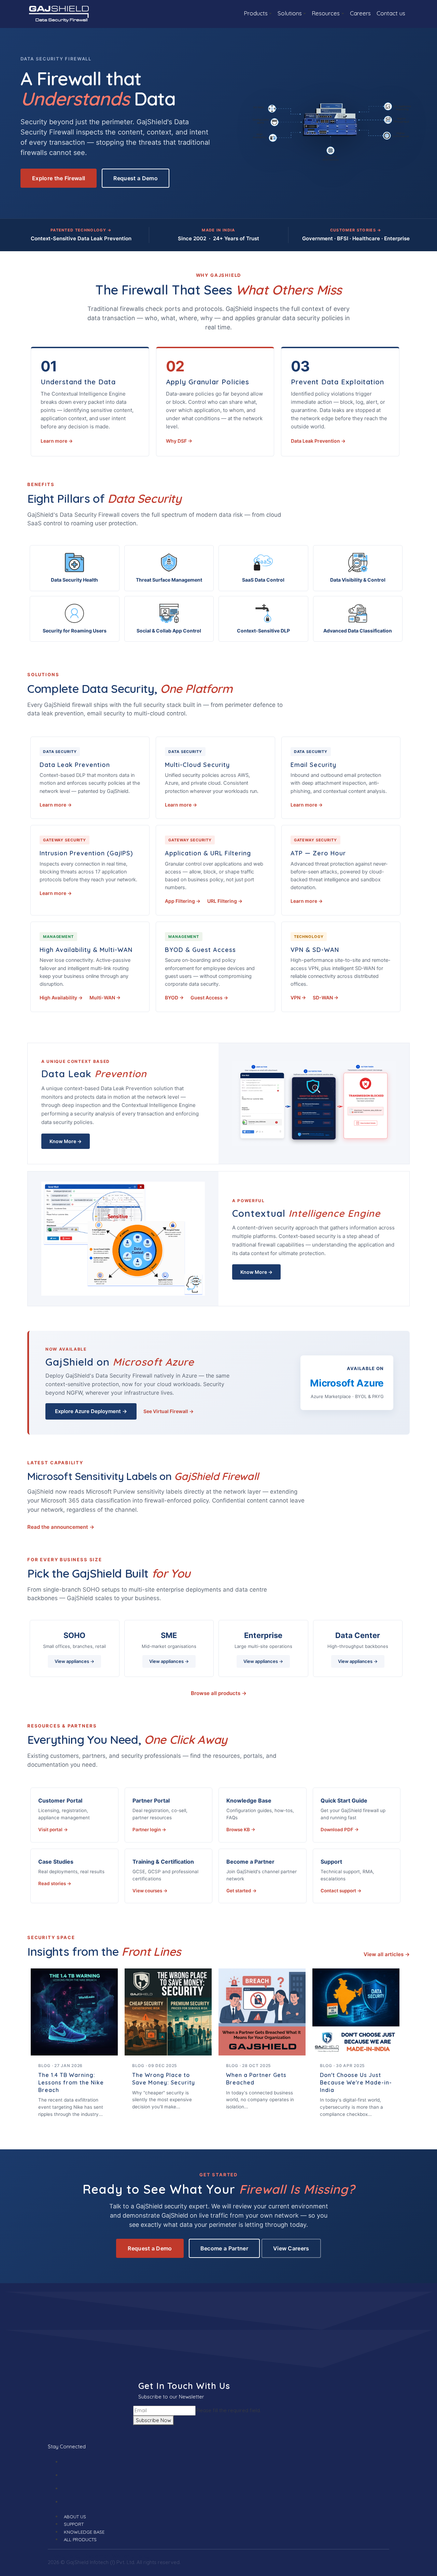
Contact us (391, 13)
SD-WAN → (326, 998)
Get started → (242, 1891)
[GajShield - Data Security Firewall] (59, 13)
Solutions (290, 13)
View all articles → (387, 1954)
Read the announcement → (61, 1527)
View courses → (150, 1891)
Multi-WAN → (105, 998)
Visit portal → (53, 1830)
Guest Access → (209, 998)
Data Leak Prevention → (318, 441)
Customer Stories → (356, 230)
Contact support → (341, 1891)
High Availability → (61, 998)
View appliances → (74, 1661)
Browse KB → (241, 1830)
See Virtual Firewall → (168, 1411)
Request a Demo (135, 178)
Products (256, 13)
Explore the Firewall (59, 178)
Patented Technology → (81, 230)
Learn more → (57, 441)
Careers (360, 13)
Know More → (66, 1141)
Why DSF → (179, 441)
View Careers (291, 2248)
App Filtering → (183, 901)
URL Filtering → (225, 901)
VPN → (298, 998)
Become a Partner (224, 2248)
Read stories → (55, 1883)
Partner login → (149, 1830)
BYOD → (174, 998)
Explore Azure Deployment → (91, 1411)
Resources (326, 13)
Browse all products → (219, 1693)
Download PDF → (340, 1830)
